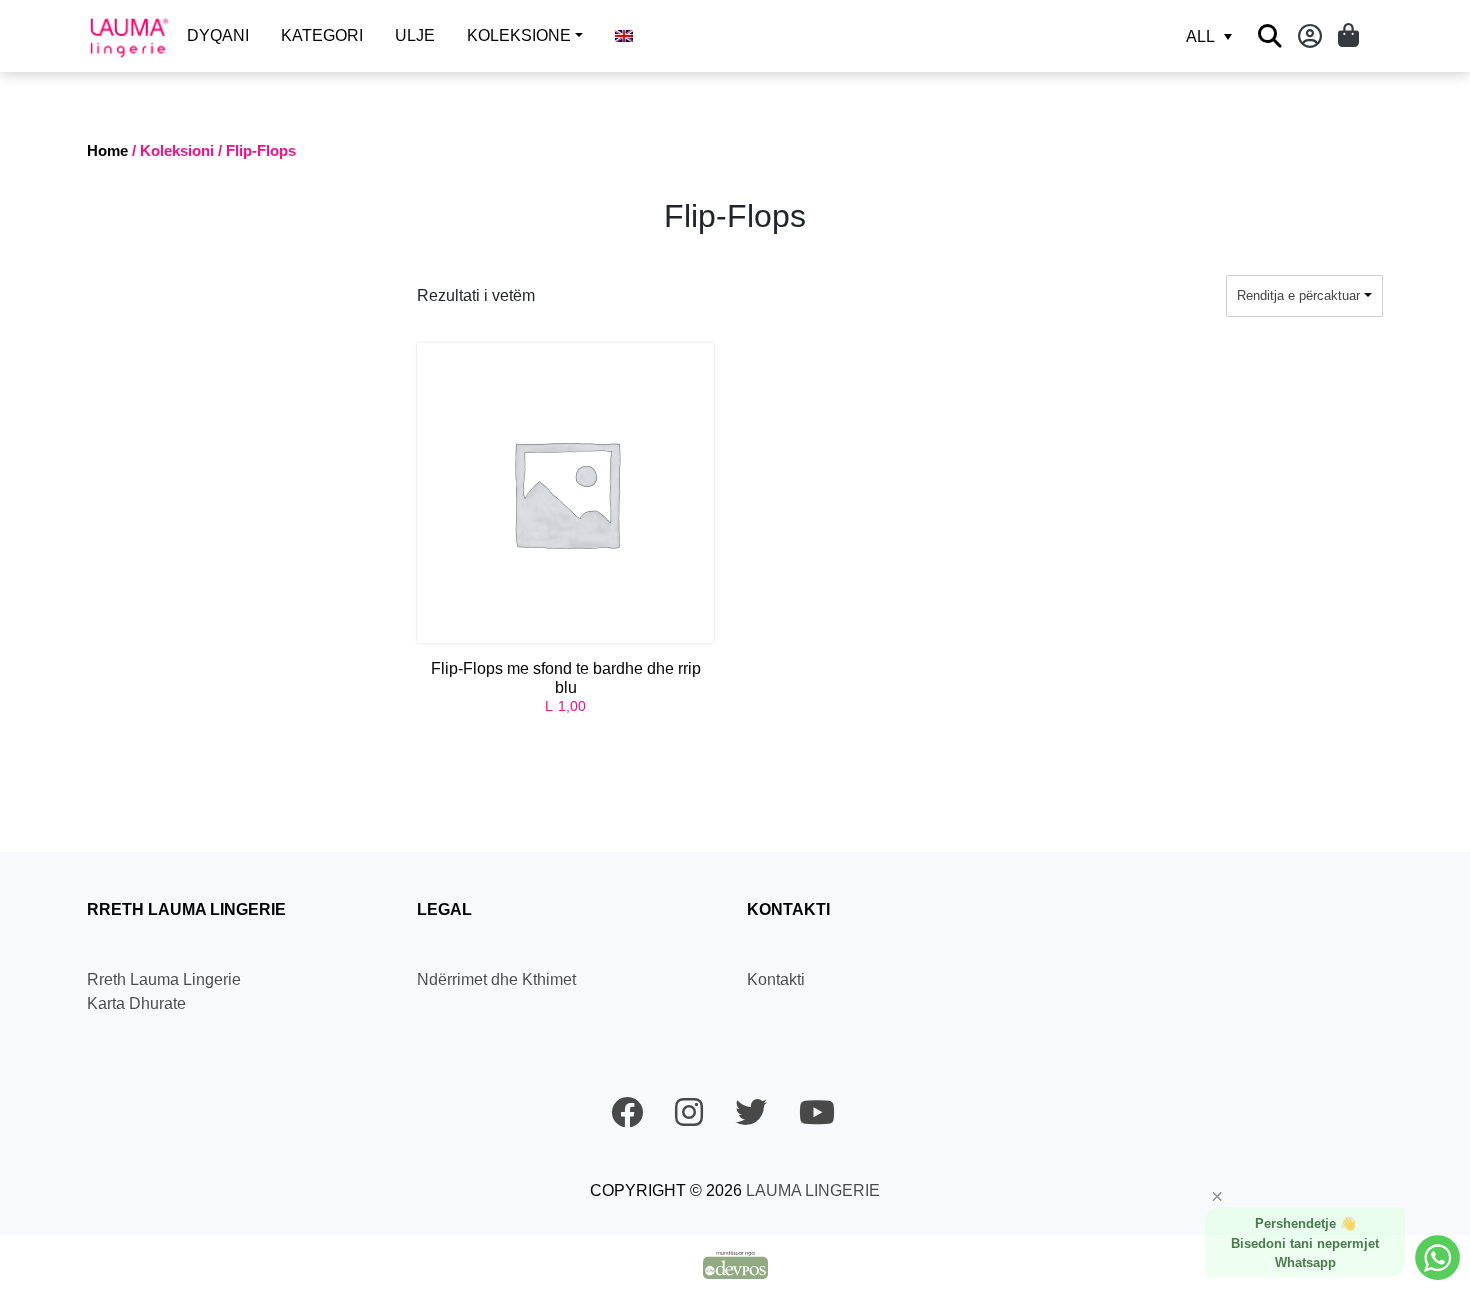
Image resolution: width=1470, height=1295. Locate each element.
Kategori (322, 35)
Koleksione (519, 35)
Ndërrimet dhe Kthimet (496, 979)
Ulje (415, 35)
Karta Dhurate (136, 1003)
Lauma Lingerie (811, 1190)
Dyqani (218, 35)
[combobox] (1304, 296)
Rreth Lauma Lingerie (164, 979)
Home (107, 151)
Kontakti (776, 979)
